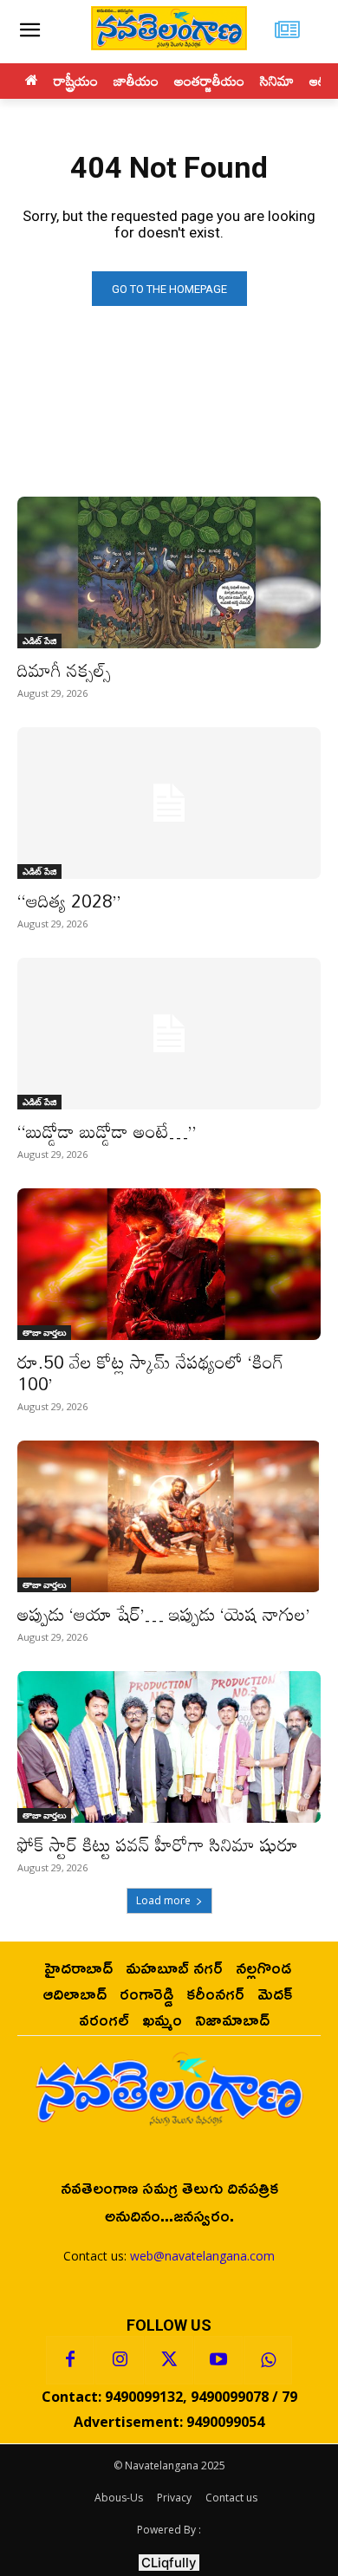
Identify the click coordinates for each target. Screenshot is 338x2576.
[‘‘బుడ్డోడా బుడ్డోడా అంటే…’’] (169, 1034)
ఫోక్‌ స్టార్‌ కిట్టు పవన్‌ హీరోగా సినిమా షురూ (158, 1844)
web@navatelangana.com (202, 2256)
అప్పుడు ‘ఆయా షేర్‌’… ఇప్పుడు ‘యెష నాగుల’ (164, 1614)
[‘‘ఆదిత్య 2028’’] (169, 803)
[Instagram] (120, 2360)
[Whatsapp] (268, 2360)
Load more (163, 1900)
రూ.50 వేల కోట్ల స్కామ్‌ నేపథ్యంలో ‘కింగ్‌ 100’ (151, 1373)
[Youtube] (218, 2360)
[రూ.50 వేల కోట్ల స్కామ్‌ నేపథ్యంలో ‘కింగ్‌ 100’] (169, 1264)
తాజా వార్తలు (44, 1332)
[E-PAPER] (287, 32)
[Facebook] (70, 2360)
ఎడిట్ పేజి (39, 641)
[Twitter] (169, 2360)
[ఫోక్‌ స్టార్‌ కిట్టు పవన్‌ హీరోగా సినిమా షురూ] (169, 1747)
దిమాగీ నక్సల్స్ (64, 670)
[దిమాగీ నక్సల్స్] (169, 572)
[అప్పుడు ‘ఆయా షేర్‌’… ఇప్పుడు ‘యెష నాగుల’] (169, 1516)
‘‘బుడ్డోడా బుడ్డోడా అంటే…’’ (107, 1131)
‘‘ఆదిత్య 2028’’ (69, 901)
